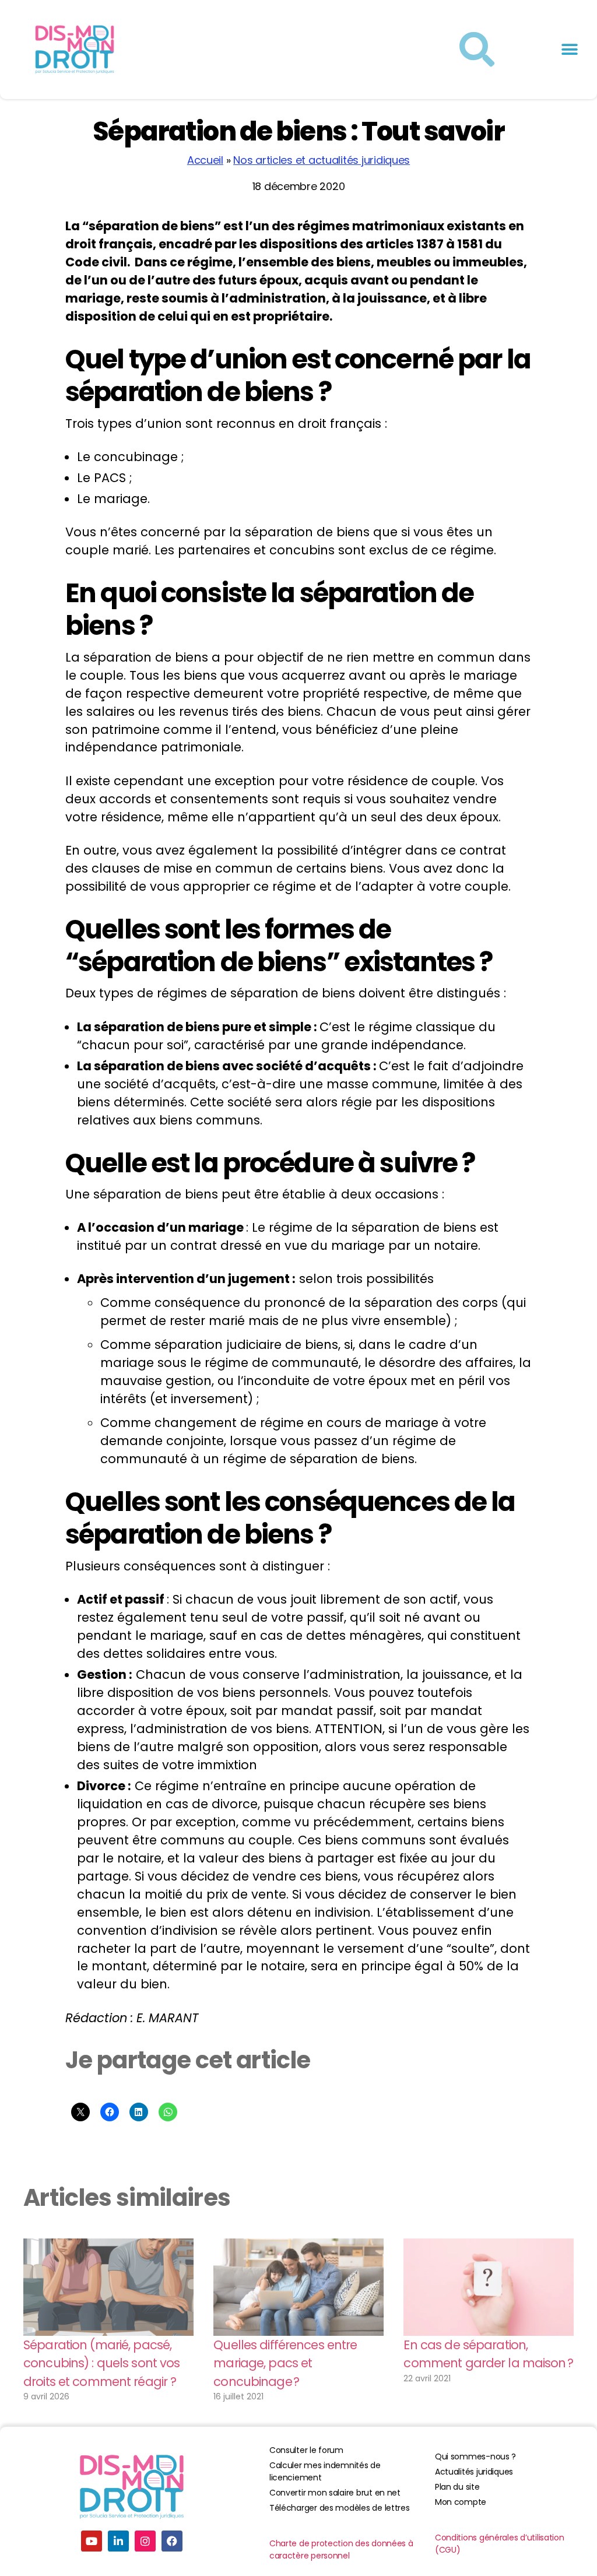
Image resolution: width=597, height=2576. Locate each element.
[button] (569, 50)
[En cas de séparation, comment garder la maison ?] (489, 2287)
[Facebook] (172, 2541)
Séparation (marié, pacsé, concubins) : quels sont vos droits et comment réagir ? (101, 2363)
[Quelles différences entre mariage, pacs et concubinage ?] (298, 2287)
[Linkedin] (118, 2541)
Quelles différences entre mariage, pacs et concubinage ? (285, 2363)
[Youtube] (92, 2541)
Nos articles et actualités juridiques (322, 160)
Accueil (205, 160)
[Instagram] (145, 2541)
